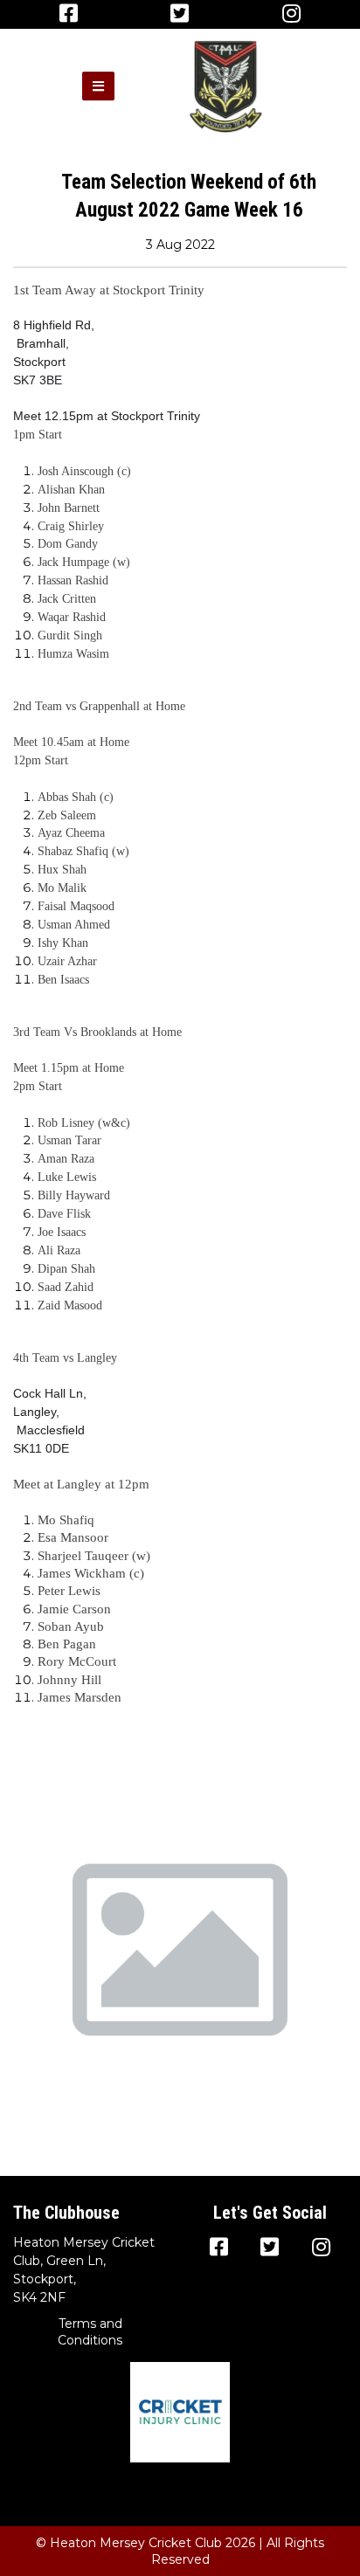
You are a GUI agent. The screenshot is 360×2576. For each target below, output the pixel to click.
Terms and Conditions (90, 2332)
